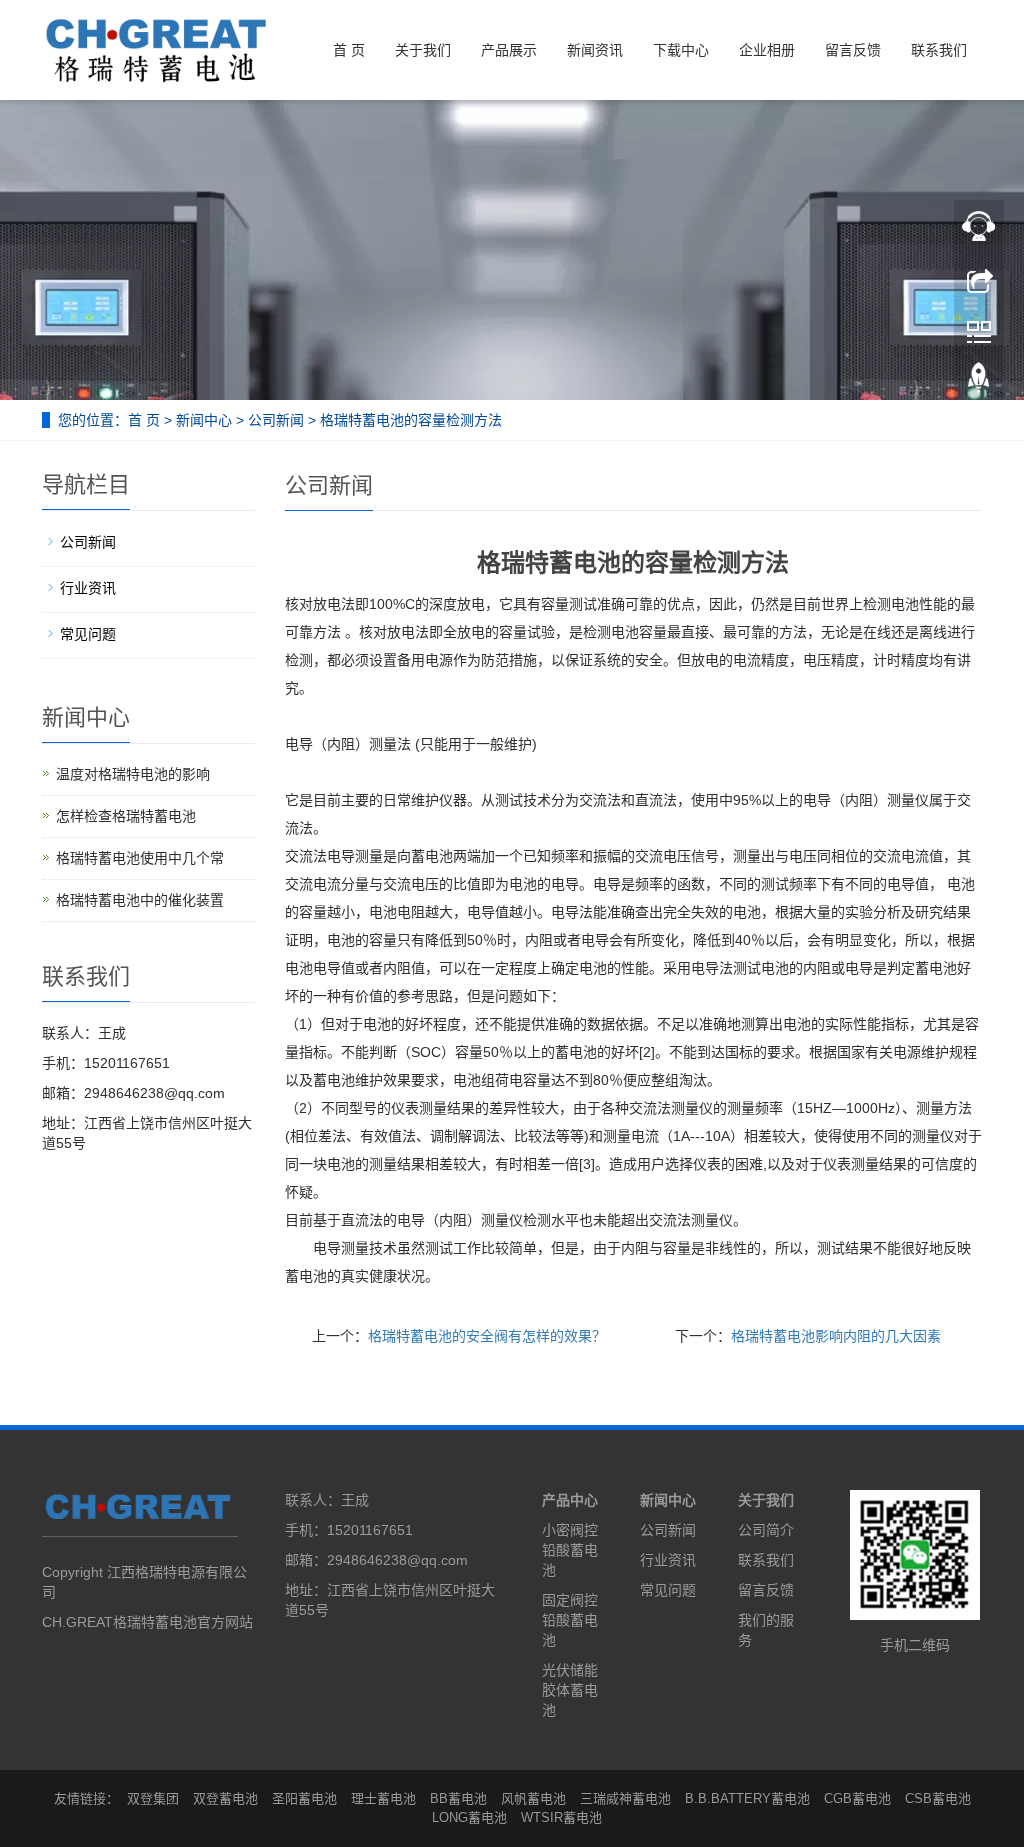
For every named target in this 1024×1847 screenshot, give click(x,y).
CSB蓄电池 (938, 1798)
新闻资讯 (595, 50)
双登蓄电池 (225, 1798)
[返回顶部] (979, 383)
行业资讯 (88, 588)
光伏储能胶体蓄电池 (570, 1690)
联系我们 (939, 50)
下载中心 (681, 50)
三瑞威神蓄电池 (625, 1798)
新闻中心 (204, 420)
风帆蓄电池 (533, 1798)
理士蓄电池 (383, 1798)
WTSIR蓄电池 (561, 1817)
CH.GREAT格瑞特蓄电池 (119, 1622)
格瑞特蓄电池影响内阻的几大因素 (836, 1336)
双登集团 (153, 1798)
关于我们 (423, 50)
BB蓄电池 (458, 1798)
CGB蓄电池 (857, 1798)
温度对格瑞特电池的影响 (133, 774)
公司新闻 (276, 420)
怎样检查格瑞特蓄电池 (126, 816)
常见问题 (88, 634)
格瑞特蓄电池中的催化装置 (140, 900)
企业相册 (767, 50)
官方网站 (225, 1622)
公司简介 (766, 1530)
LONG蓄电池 (469, 1817)
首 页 (349, 50)
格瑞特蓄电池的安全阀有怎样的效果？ (487, 1336)
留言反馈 (853, 50)
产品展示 (509, 50)
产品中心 (570, 1500)
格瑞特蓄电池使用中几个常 (140, 858)
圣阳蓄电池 (304, 1798)
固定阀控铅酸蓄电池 (570, 1620)
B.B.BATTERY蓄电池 (747, 1798)
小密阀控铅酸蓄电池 (570, 1550)
